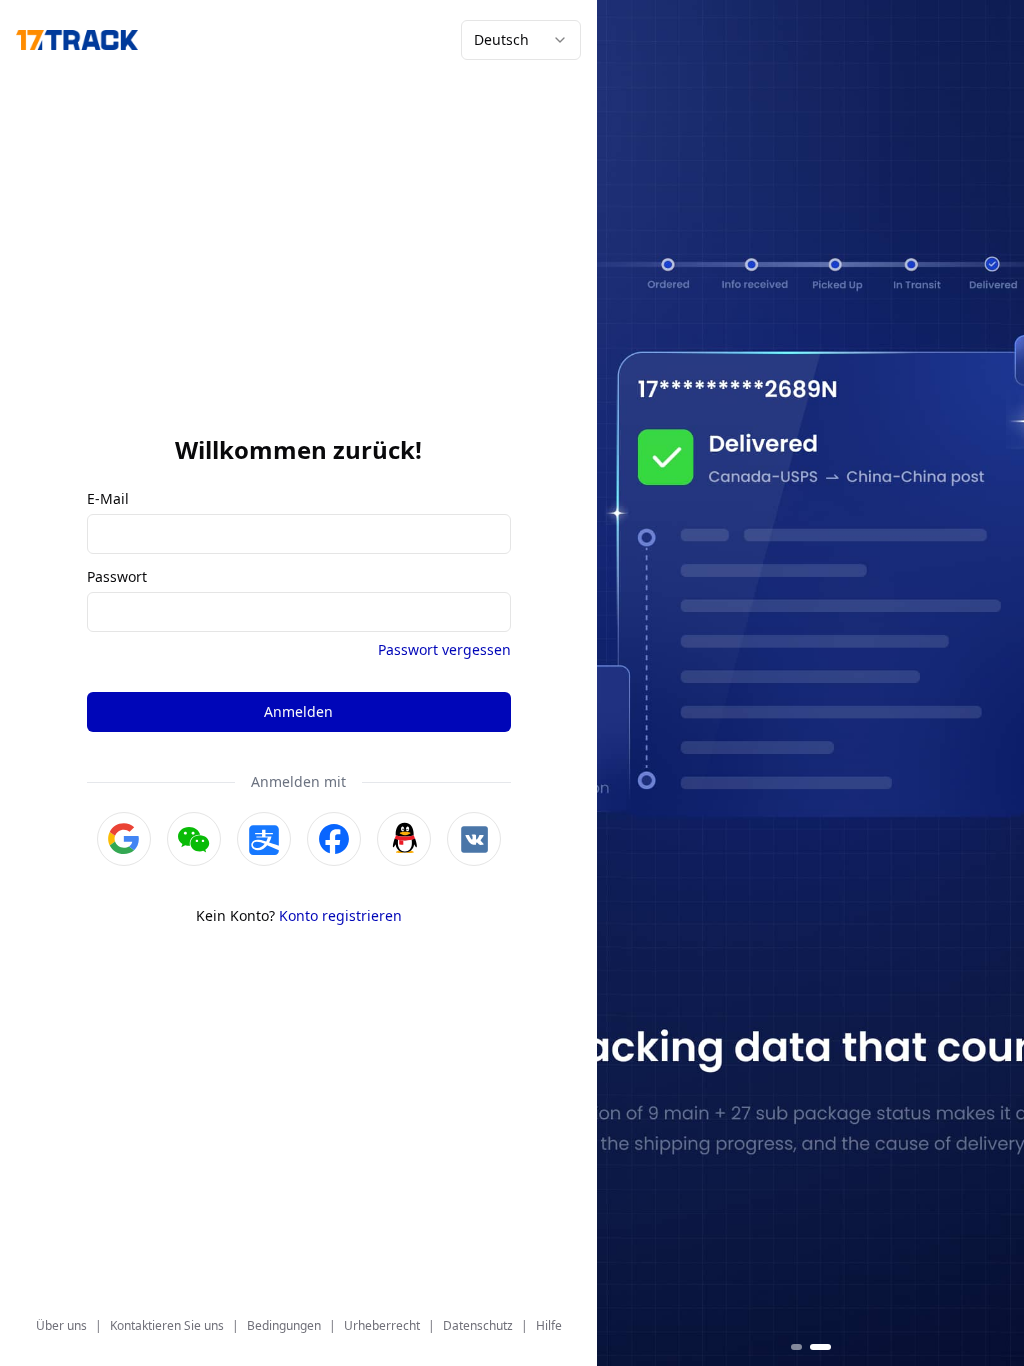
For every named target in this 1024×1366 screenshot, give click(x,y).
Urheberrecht (382, 1325)
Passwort (117, 577)
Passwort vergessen (444, 649)
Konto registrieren (340, 915)
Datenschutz (478, 1325)
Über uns (61, 1325)
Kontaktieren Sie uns (167, 1325)
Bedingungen (284, 1325)
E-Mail (108, 499)
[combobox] (521, 40)
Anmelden (298, 711)
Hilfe (549, 1325)
